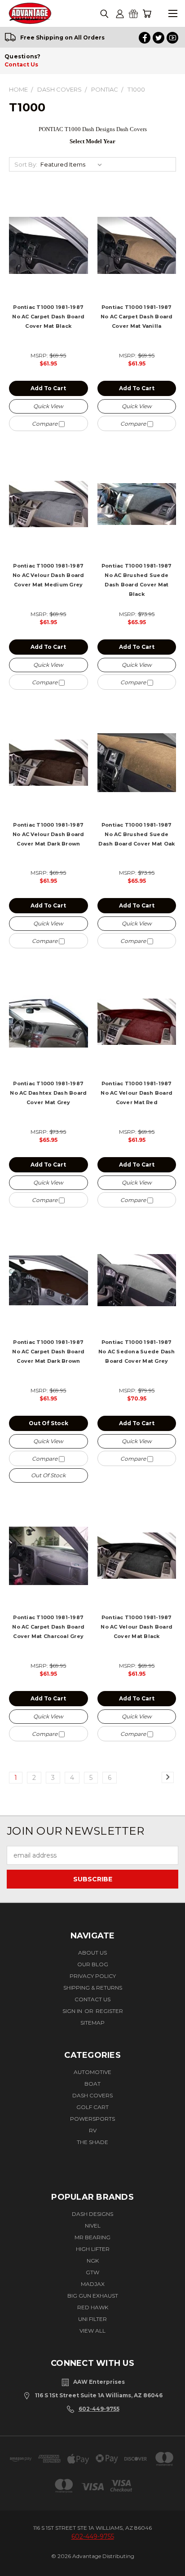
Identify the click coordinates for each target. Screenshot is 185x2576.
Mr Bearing (92, 2237)
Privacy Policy (93, 1976)
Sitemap (92, 2023)
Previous (17, 2561)
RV (93, 2130)
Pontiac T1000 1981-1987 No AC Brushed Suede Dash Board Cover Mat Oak (137, 834)
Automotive (92, 2072)
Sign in (73, 2011)
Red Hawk (93, 2307)
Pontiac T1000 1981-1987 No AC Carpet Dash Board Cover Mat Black (48, 317)
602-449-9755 (99, 2409)
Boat (92, 2084)
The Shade (92, 2142)
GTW (92, 2272)
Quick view (48, 406)
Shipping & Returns (93, 1988)
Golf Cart (92, 2107)
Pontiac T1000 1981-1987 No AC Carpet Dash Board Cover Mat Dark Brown (48, 1352)
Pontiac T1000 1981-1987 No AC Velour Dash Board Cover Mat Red (137, 1093)
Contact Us (21, 64)
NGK (93, 2261)
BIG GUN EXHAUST (93, 2296)
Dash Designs (92, 2214)
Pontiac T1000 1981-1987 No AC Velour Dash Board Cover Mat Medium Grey (48, 575)
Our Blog (93, 1964)
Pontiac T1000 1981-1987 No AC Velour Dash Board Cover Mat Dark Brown (48, 834)
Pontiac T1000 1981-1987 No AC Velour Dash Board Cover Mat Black (137, 1627)
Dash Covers (92, 2095)
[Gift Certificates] (133, 14)
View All (92, 2331)
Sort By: (26, 164)
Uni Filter (92, 2319)
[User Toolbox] (120, 14)
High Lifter (93, 2249)
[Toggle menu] (173, 14)
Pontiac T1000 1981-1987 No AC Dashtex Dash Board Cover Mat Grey (48, 1093)
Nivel (93, 2226)
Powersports (92, 2119)
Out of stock (48, 1423)
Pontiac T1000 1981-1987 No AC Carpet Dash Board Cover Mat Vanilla (137, 317)
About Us (92, 1953)
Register (109, 2011)
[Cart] (147, 14)
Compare (45, 424)
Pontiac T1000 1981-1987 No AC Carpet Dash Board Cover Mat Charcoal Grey (48, 1627)
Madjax (93, 2284)
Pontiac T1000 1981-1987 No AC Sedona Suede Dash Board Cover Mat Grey (137, 1352)
